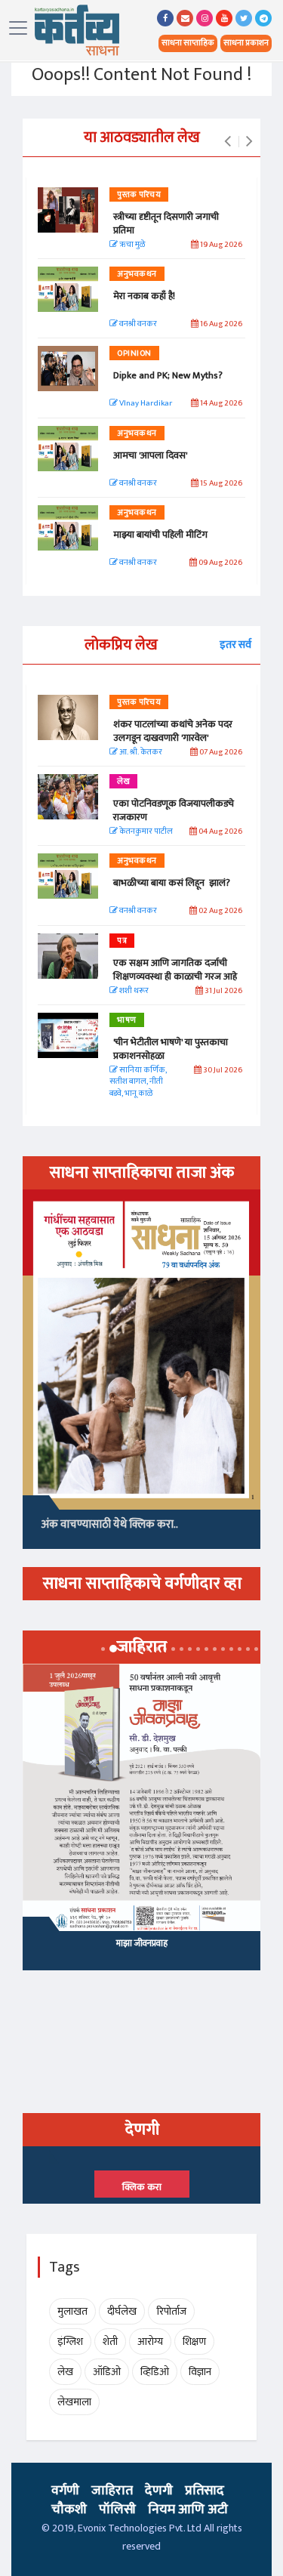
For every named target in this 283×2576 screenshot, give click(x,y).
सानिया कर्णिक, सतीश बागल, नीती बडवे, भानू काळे (138, 1082)
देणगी (159, 2491)
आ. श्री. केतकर (140, 753)
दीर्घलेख (122, 2311)
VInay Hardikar (145, 404)
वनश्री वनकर (137, 324)
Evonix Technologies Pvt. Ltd (140, 2528)
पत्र (122, 941)
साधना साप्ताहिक (188, 43)
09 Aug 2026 (220, 563)
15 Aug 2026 (220, 484)
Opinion (134, 353)
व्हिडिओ (155, 2372)
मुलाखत (72, 2311)
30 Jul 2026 (222, 1071)
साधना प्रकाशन (246, 43)
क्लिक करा (142, 2187)
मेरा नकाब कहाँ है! (144, 296)
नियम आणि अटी (188, 2510)
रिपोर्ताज (171, 2311)
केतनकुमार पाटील (145, 832)
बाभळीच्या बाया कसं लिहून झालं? (173, 883)
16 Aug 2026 (220, 324)
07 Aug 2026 (220, 753)
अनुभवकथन (137, 274)
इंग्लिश (70, 2342)
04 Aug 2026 (220, 832)
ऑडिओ (107, 2372)
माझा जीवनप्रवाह (142, 1943)
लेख (123, 782)
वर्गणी (65, 2491)
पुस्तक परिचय (139, 195)
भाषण (127, 1020)
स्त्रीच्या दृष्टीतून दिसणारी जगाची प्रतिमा (166, 224)
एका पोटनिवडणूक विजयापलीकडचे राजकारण (174, 810)
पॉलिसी (117, 2510)
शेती (110, 2342)
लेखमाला (74, 2402)
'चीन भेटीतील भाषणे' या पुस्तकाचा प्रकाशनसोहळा (171, 1049)
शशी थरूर (133, 991)
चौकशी (69, 2510)
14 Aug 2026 (220, 404)
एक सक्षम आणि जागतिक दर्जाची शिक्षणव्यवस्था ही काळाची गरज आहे (175, 970)
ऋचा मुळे (131, 245)
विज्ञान (200, 2372)
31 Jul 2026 (223, 991)
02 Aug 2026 (220, 911)
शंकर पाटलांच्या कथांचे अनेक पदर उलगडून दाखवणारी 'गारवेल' (173, 731)
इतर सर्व (235, 645)
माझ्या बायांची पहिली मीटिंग (160, 535)
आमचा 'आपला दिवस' (150, 455)
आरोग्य (150, 2342)
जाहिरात (112, 2491)
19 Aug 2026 (220, 245)
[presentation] (228, 142)
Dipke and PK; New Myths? (168, 375)
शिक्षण (194, 2342)
